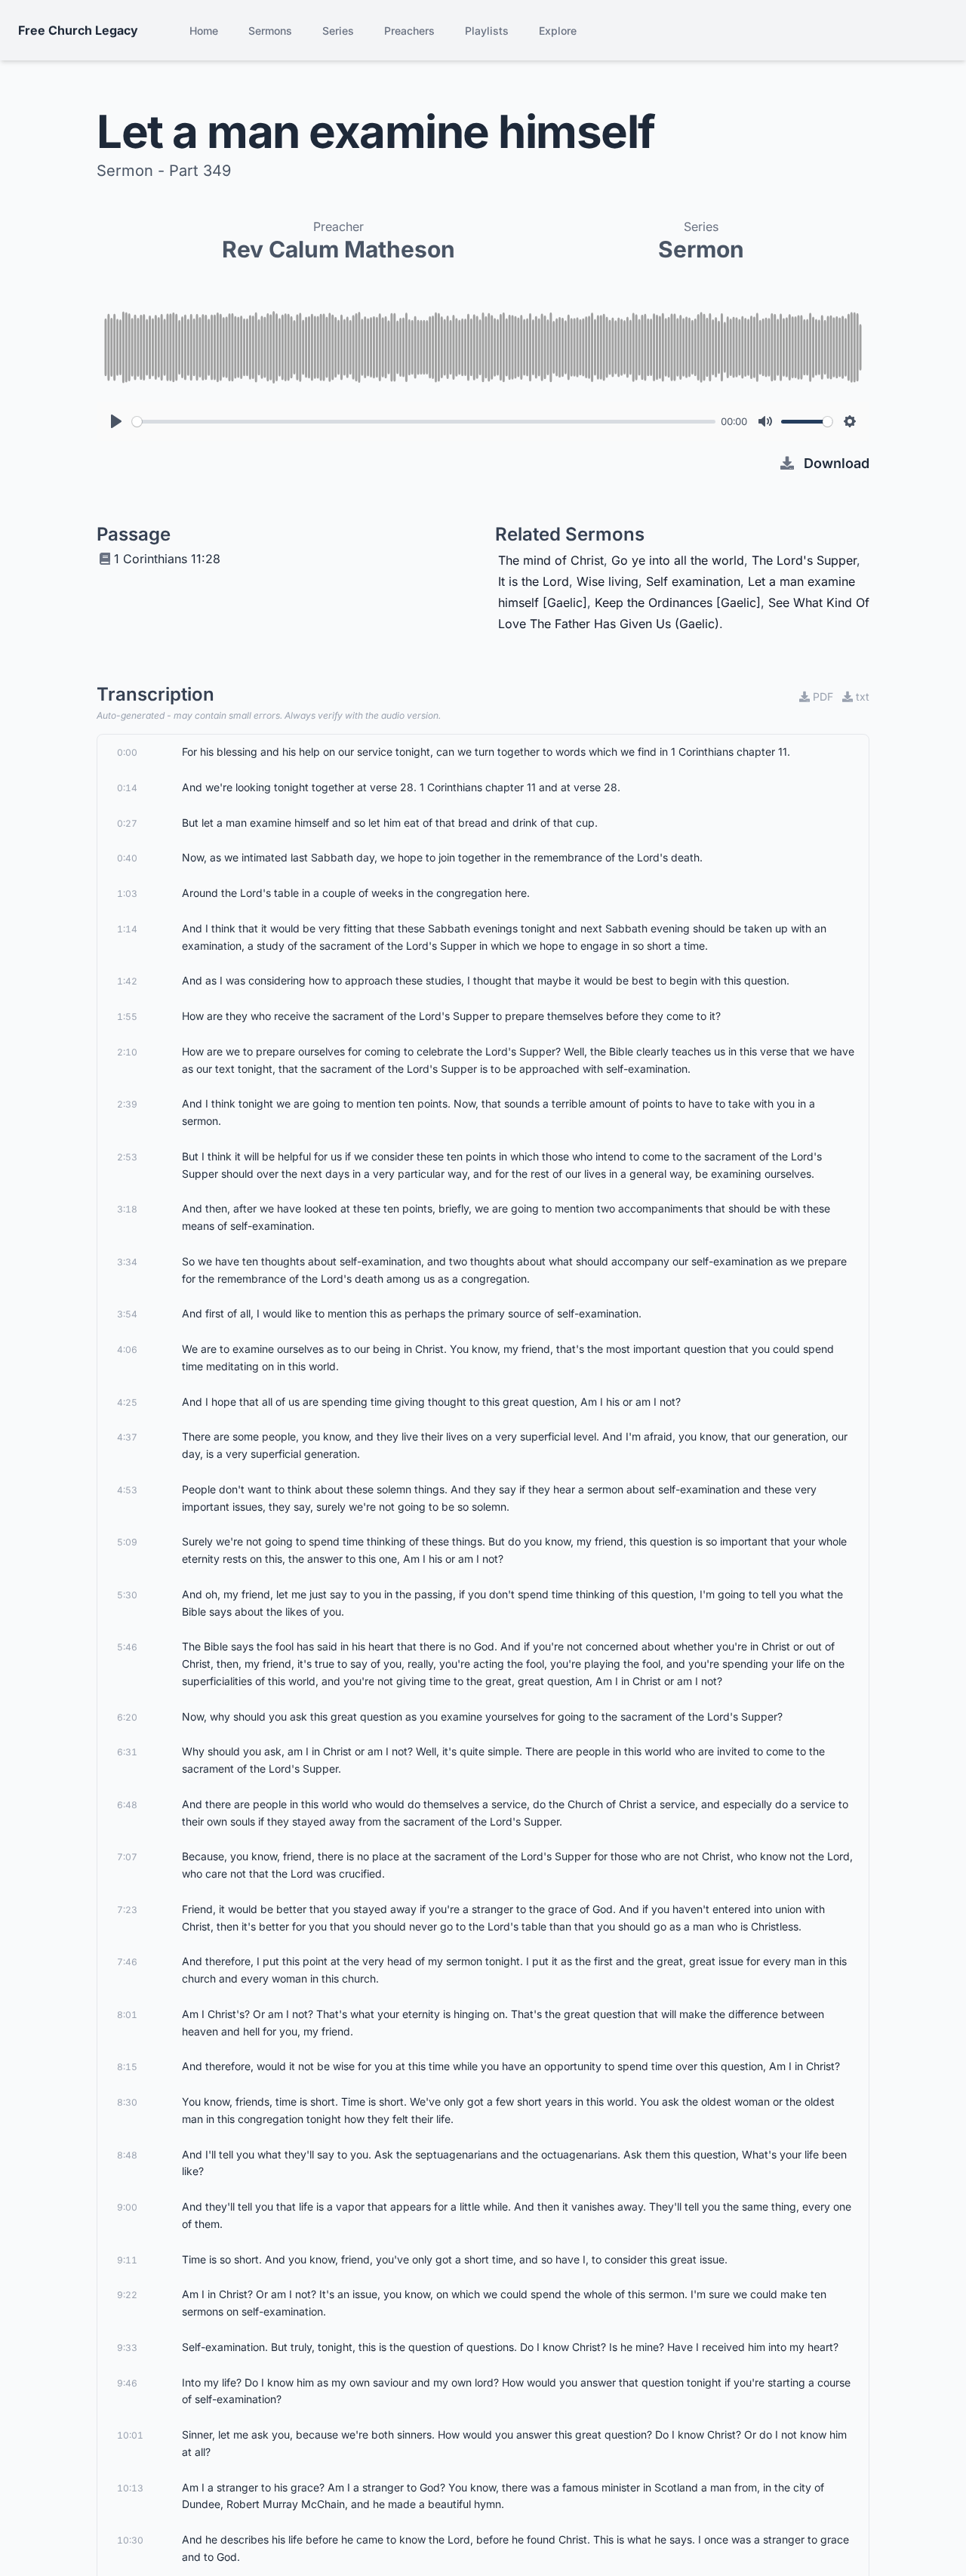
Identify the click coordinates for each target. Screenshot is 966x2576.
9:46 (127, 2383)
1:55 (127, 1017)
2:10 (127, 1052)
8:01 (127, 2015)
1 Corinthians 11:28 (167, 559)
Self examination (693, 581)
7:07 (127, 1857)
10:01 (130, 2435)
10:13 (130, 2488)
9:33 (127, 2348)
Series (338, 31)
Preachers (409, 31)
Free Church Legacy (78, 30)
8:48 (127, 2155)
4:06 (127, 1350)
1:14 (127, 929)
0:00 (127, 752)
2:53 (127, 1157)
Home (204, 31)
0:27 (127, 823)
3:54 (127, 1314)
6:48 (127, 1805)
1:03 (127, 894)
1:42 (127, 981)
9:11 (127, 2260)
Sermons (270, 31)
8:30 (127, 2102)
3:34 (127, 1262)
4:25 (127, 1402)
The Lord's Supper (804, 560)
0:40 (127, 858)
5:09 (127, 1542)
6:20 (127, 1717)
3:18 (127, 1209)
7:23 (127, 1910)
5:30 (127, 1595)
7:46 (127, 1962)
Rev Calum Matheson (338, 249)
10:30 (130, 2540)
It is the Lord (534, 581)
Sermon (701, 249)
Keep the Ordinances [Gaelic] (678, 602)
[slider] (424, 422)
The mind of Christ (551, 560)
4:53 (127, 1490)
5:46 (127, 1647)
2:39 (127, 1104)
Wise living (608, 581)
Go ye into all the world (678, 560)
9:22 (127, 2295)
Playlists (487, 31)
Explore (558, 31)
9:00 (127, 2207)
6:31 (127, 1752)
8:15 (127, 2067)
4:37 (127, 1437)
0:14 (127, 788)
